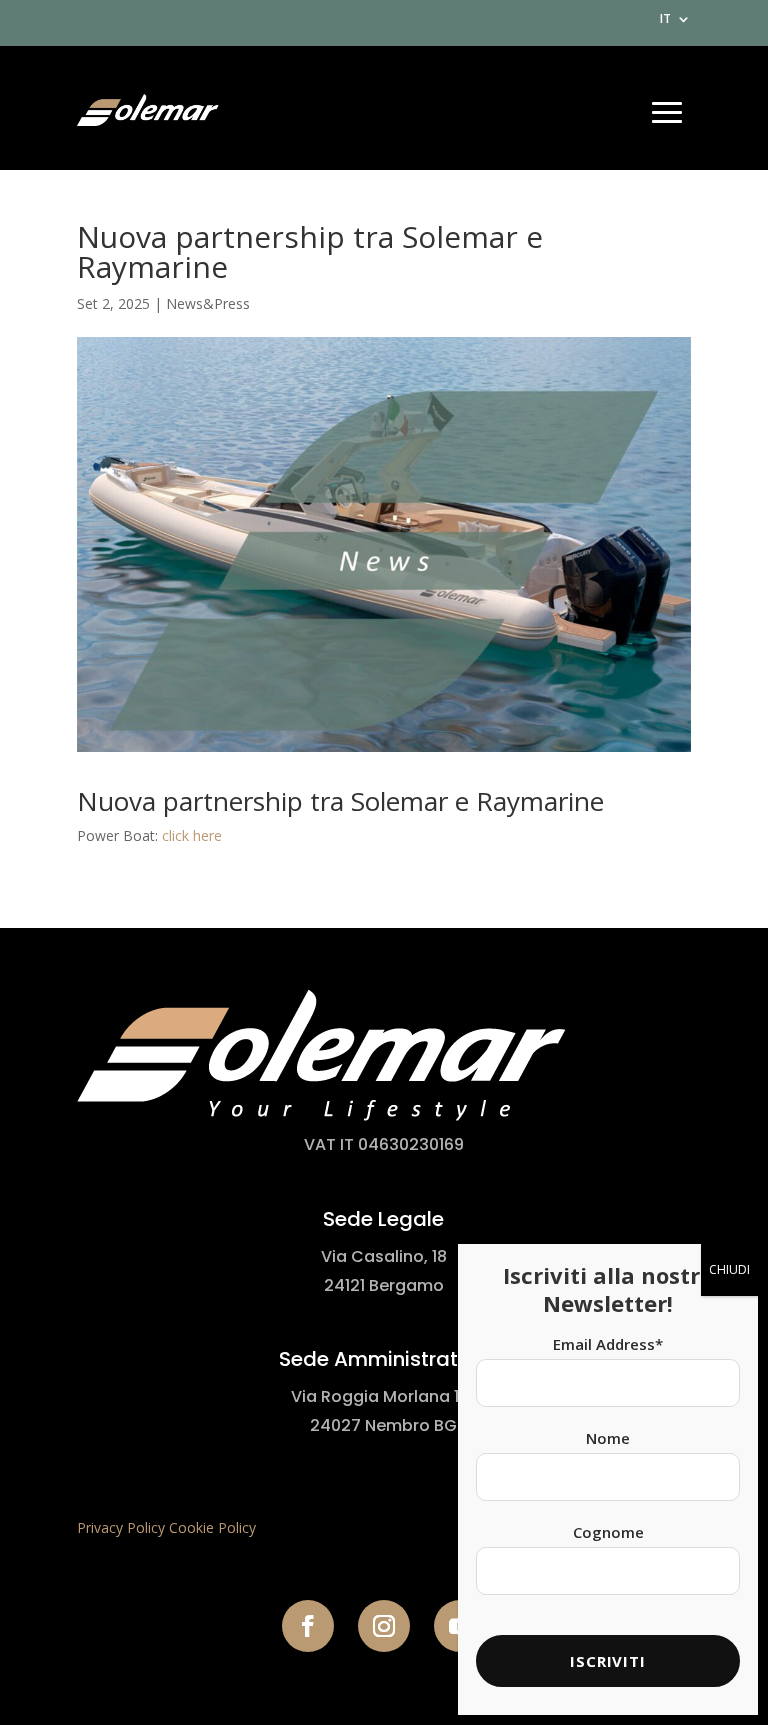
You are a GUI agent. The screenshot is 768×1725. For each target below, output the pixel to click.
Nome (608, 1438)
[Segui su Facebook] (308, 1626)
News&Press (208, 303)
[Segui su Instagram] (384, 1626)
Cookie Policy (212, 1527)
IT (665, 20)
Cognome (608, 1532)
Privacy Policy (121, 1527)
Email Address (608, 1344)
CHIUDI (729, 1269)
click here (192, 835)
